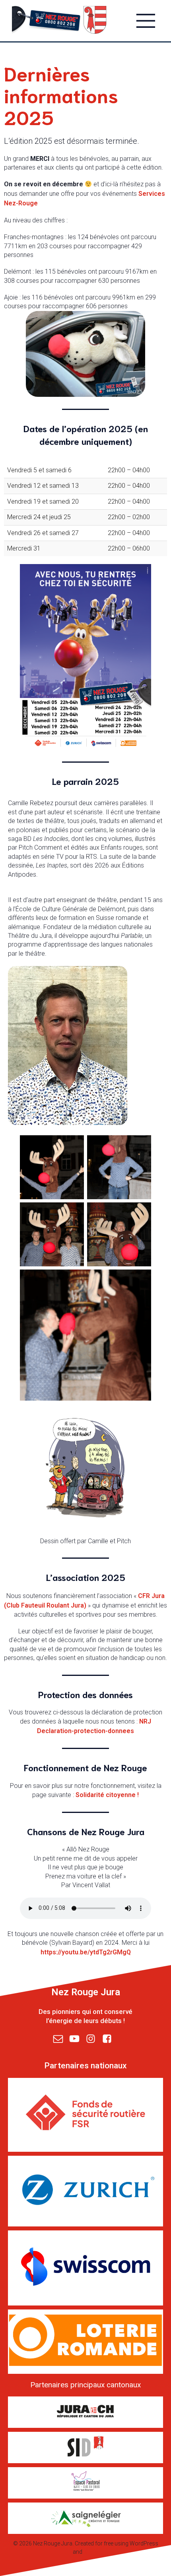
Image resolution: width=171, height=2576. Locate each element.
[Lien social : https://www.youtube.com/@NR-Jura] (77, 2039)
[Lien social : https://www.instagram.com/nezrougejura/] (94, 2039)
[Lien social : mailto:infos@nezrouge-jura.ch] (61, 2039)
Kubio (91, 2552)
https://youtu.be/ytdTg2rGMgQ (86, 1952)
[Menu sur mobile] (146, 20)
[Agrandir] (74, 1146)
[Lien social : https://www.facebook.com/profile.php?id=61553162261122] (110, 2039)
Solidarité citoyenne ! (107, 1795)
